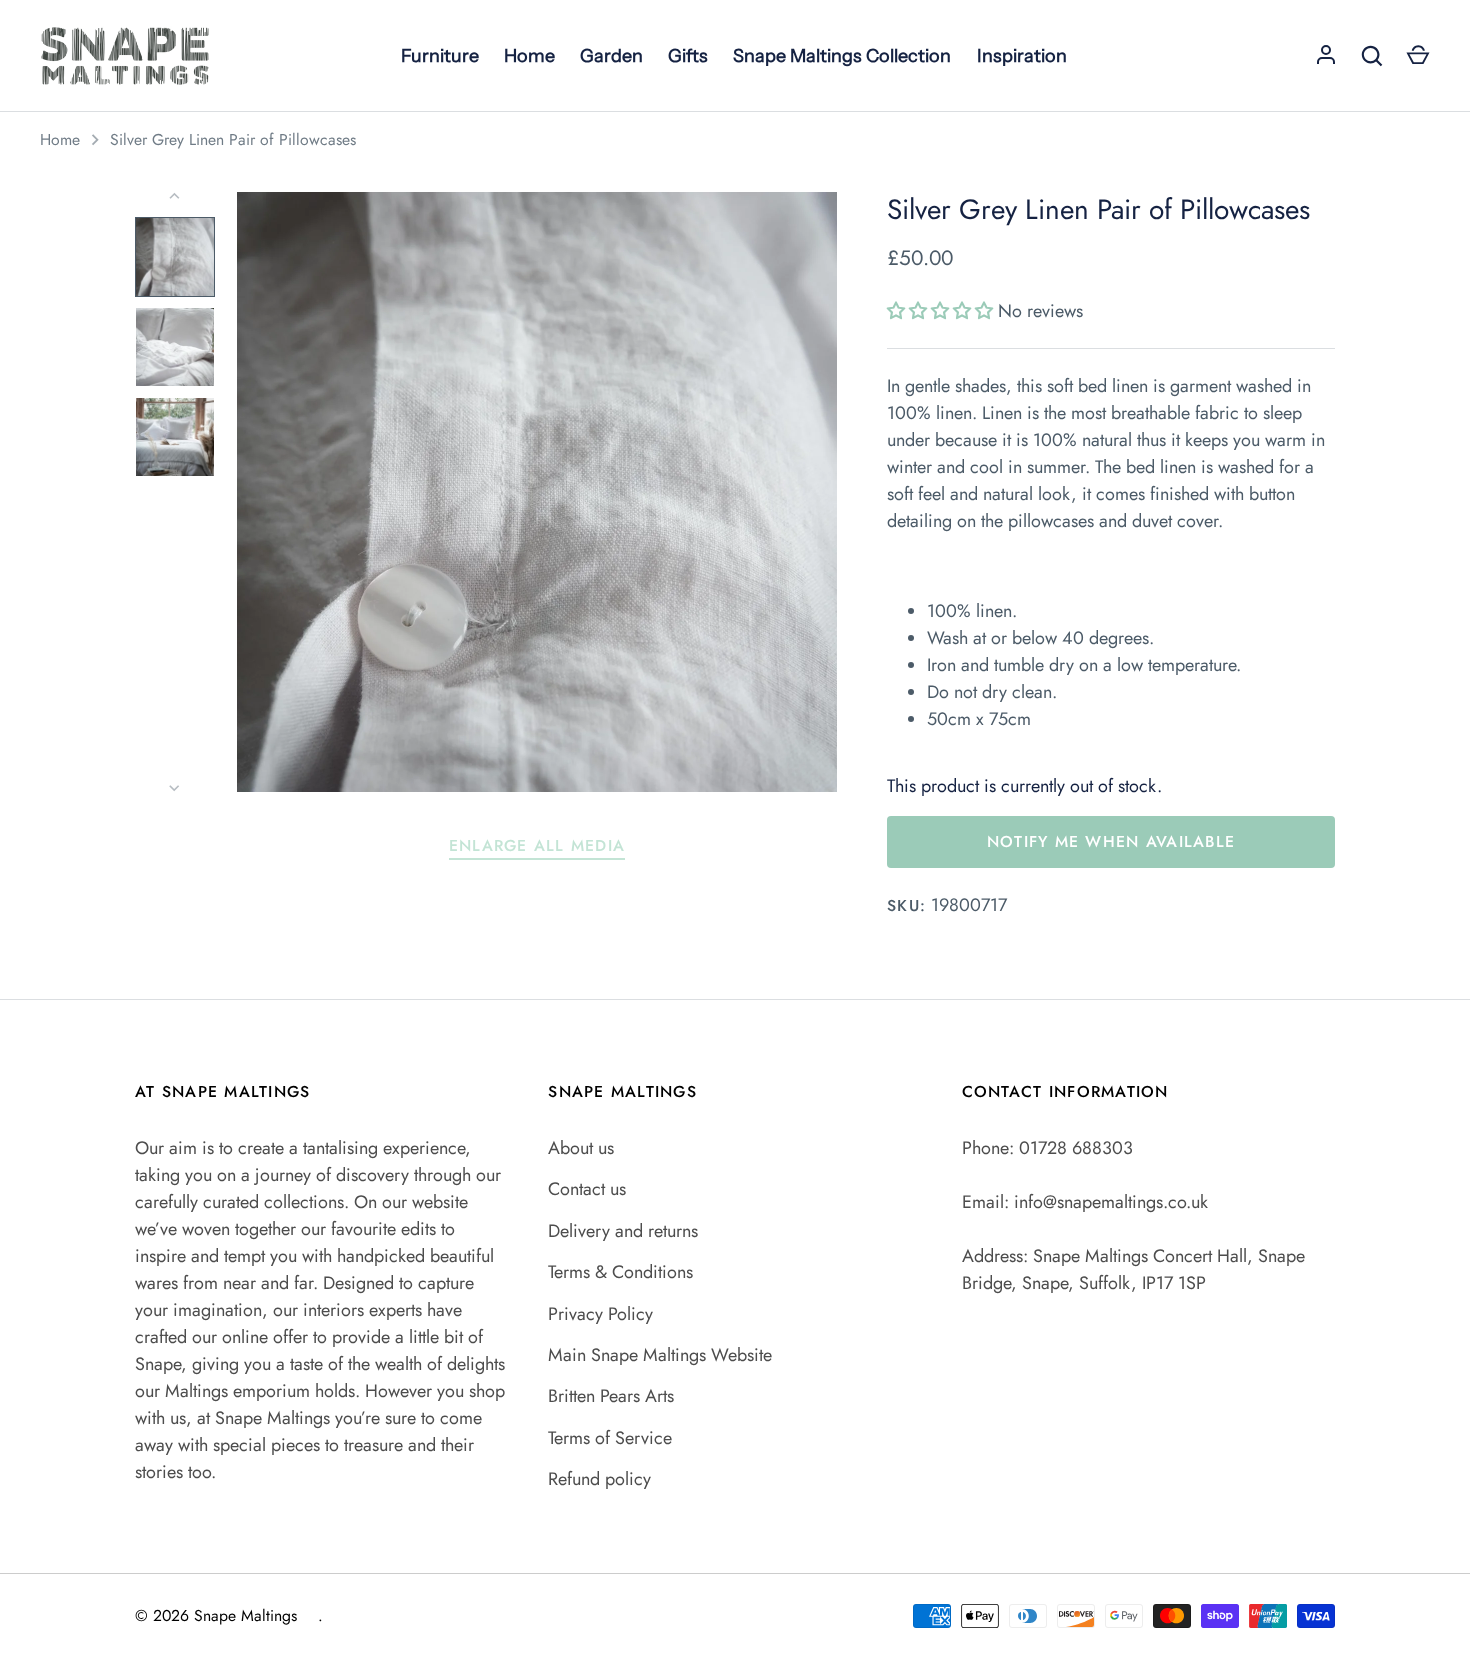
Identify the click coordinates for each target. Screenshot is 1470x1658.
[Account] (1326, 56)
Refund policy (599, 1479)
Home (60, 139)
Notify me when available (1111, 841)
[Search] (1372, 56)
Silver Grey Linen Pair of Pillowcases (233, 139)
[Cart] (1418, 56)
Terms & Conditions (620, 1272)
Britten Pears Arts (611, 1396)
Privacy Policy (600, 1314)
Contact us (587, 1189)
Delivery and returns (623, 1231)
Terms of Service (610, 1438)
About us (581, 1148)
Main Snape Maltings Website (660, 1355)
